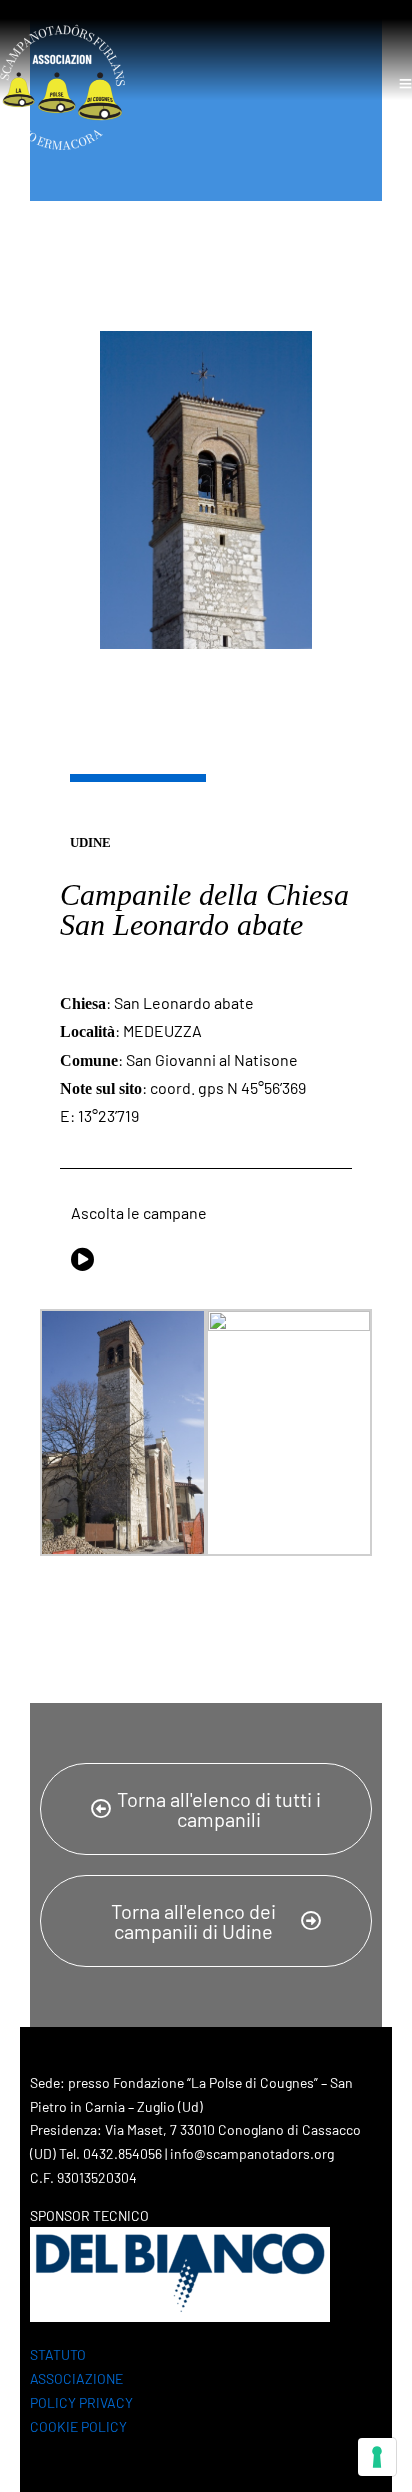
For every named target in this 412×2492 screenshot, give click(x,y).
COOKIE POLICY (78, 2426)
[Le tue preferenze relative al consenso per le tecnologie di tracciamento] (377, 2457)
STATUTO (58, 2354)
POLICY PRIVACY (81, 2402)
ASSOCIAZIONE (76, 2378)
